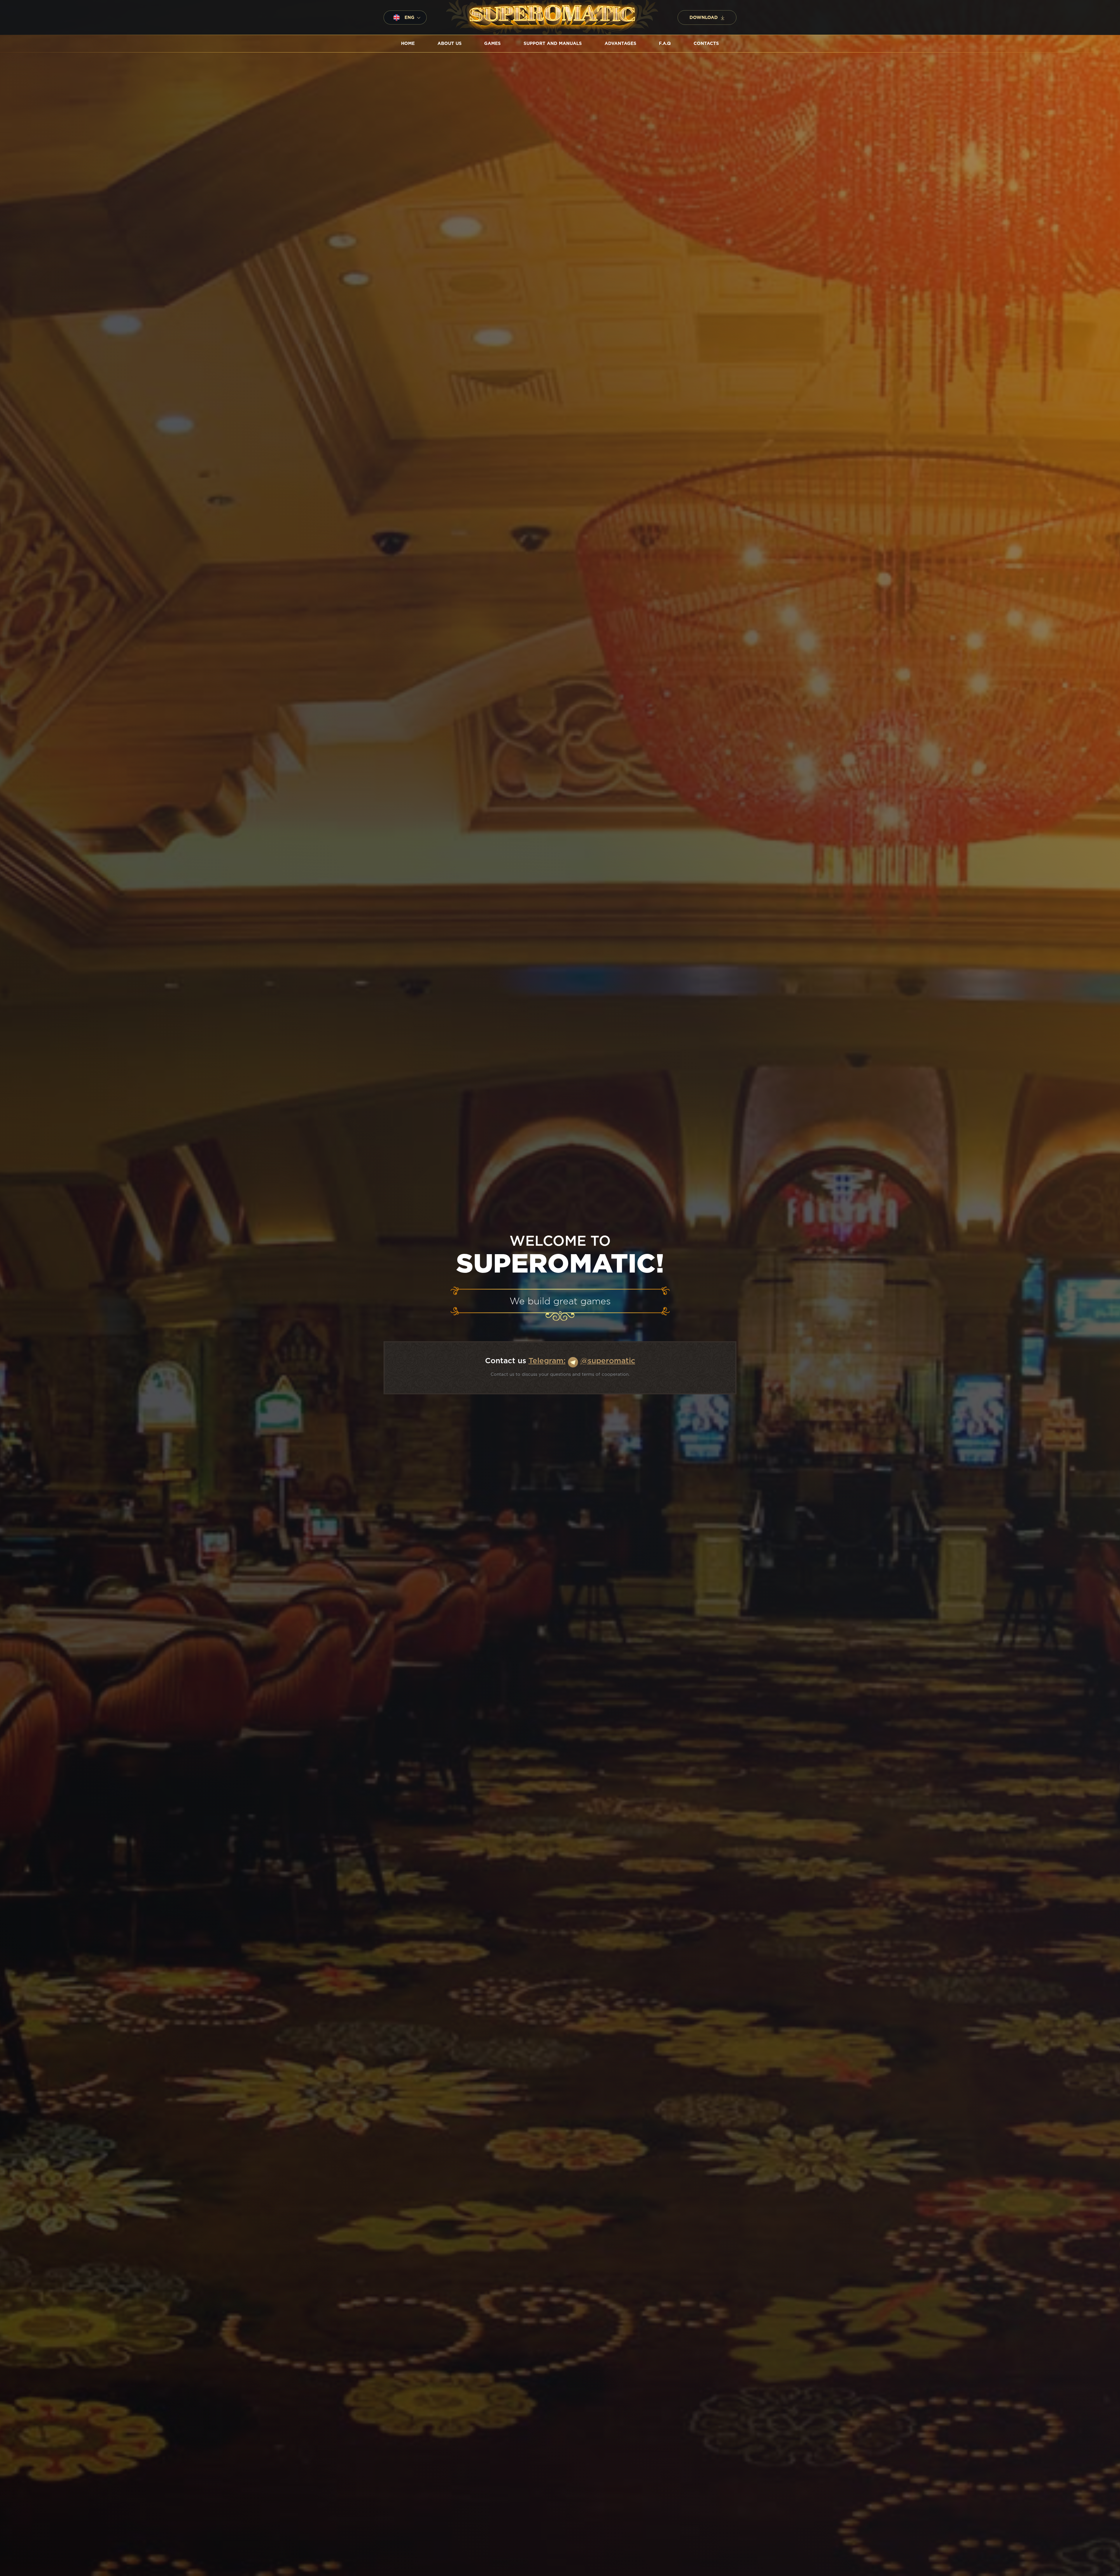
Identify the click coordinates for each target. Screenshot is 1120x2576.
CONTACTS (706, 44)
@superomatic (608, 1361)
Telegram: (547, 1361)
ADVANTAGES (621, 44)
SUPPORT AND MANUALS (553, 44)
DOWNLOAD (704, 18)
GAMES (492, 44)
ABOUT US (450, 44)
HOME (408, 44)
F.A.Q (665, 44)
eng (409, 18)
